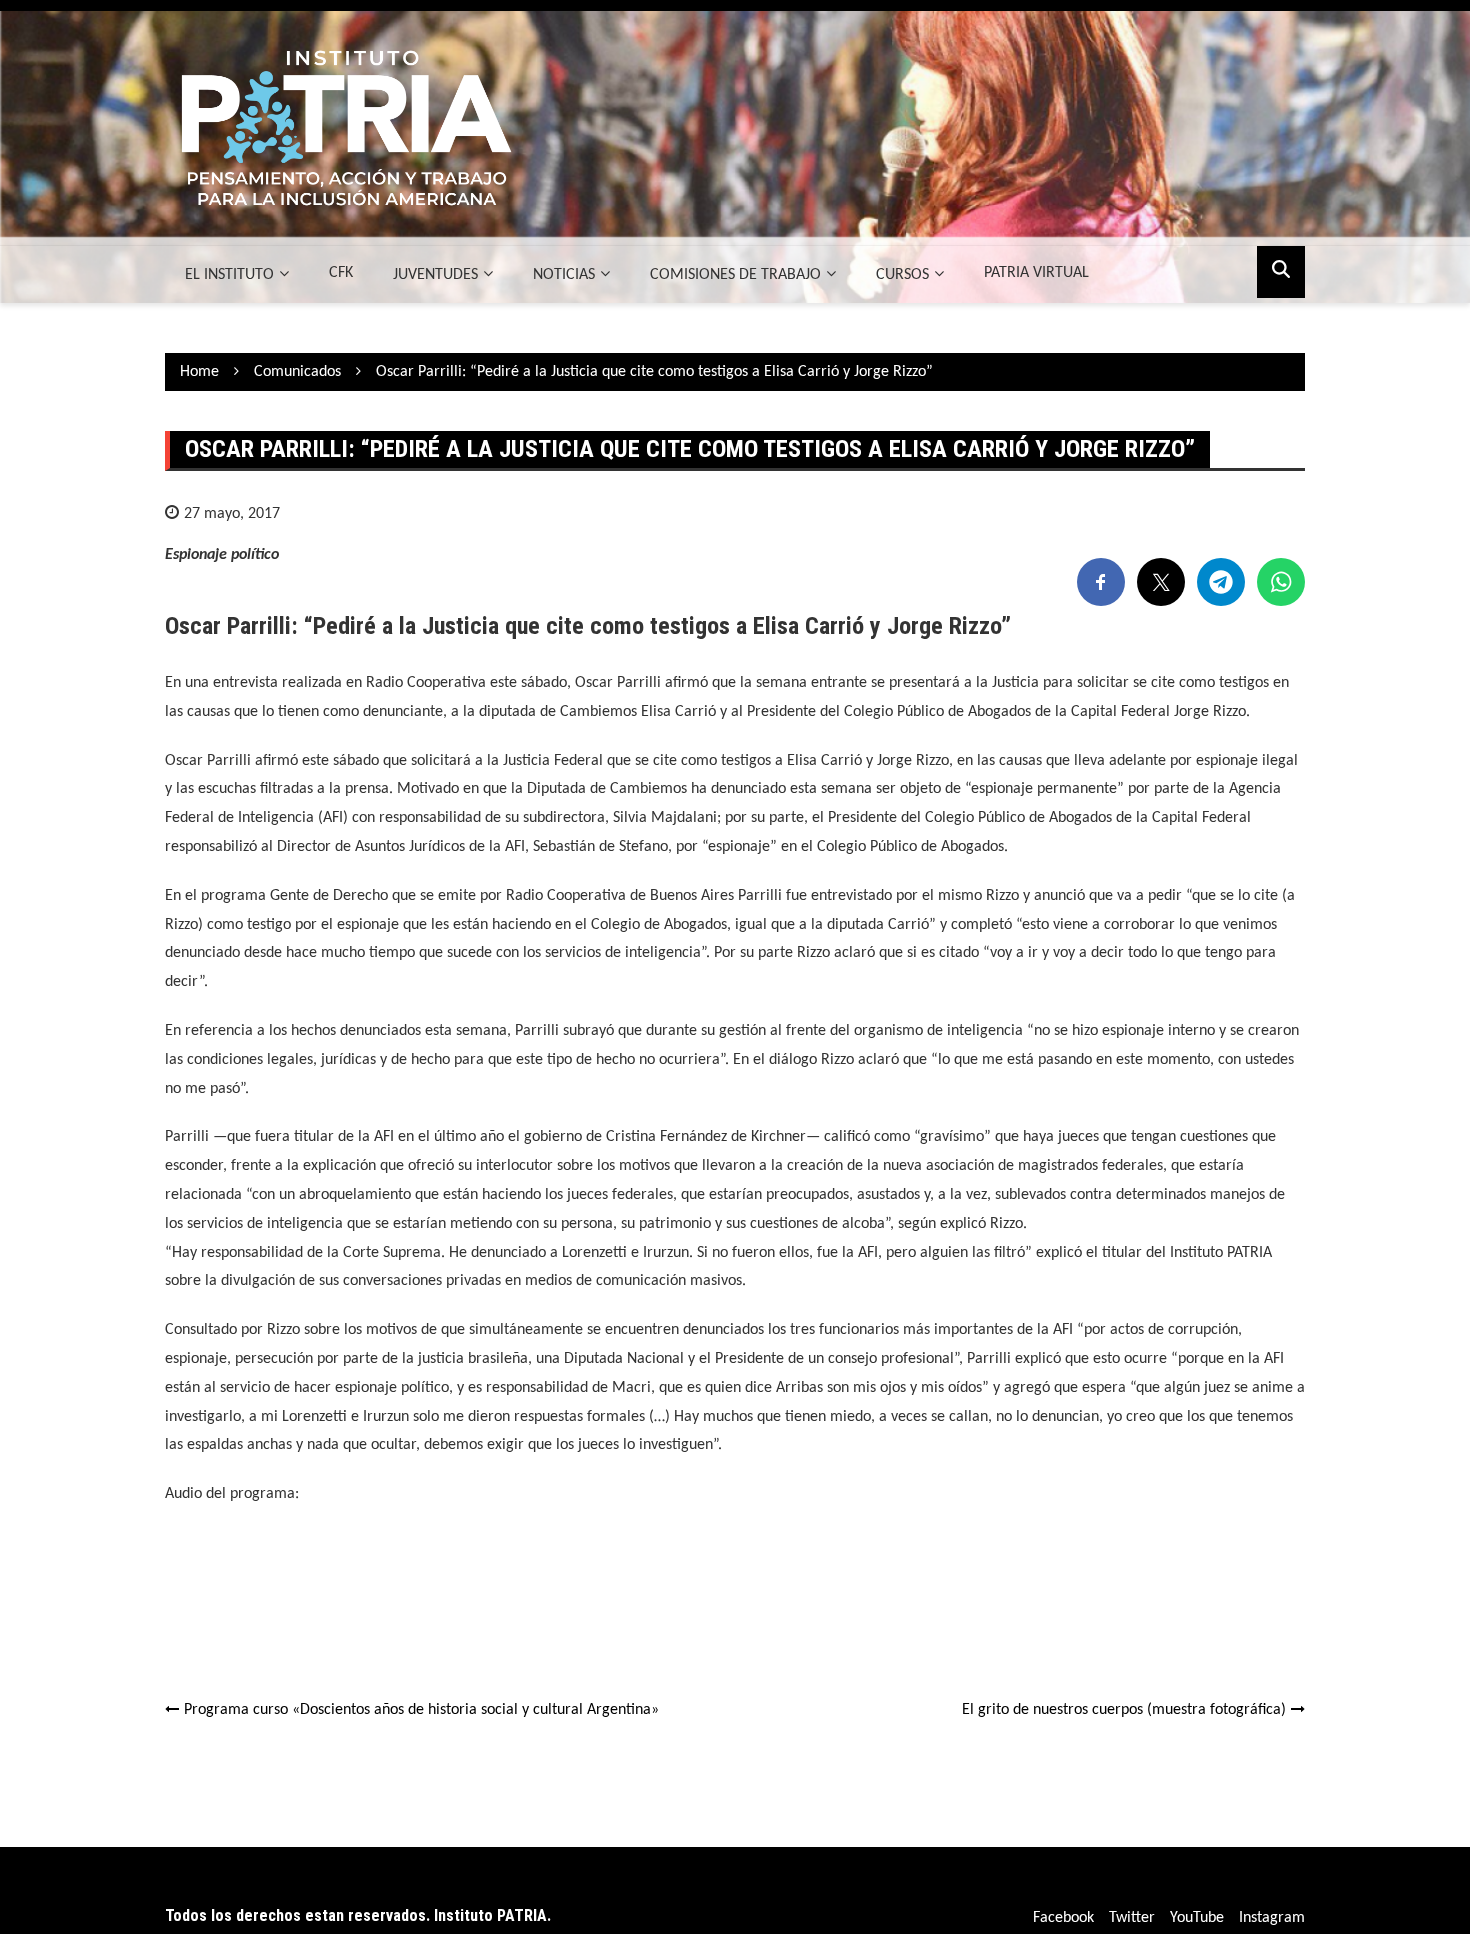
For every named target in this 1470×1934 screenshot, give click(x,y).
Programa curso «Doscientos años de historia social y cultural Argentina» (421, 1710)
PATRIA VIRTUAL (1036, 273)
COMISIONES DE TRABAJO (735, 275)
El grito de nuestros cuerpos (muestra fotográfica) (1124, 1710)
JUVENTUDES (435, 275)
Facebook (1063, 1918)
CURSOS (902, 275)
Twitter (1132, 1918)
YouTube (1197, 1918)
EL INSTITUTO (229, 275)
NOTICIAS (564, 275)
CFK (341, 273)
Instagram (1272, 1918)
